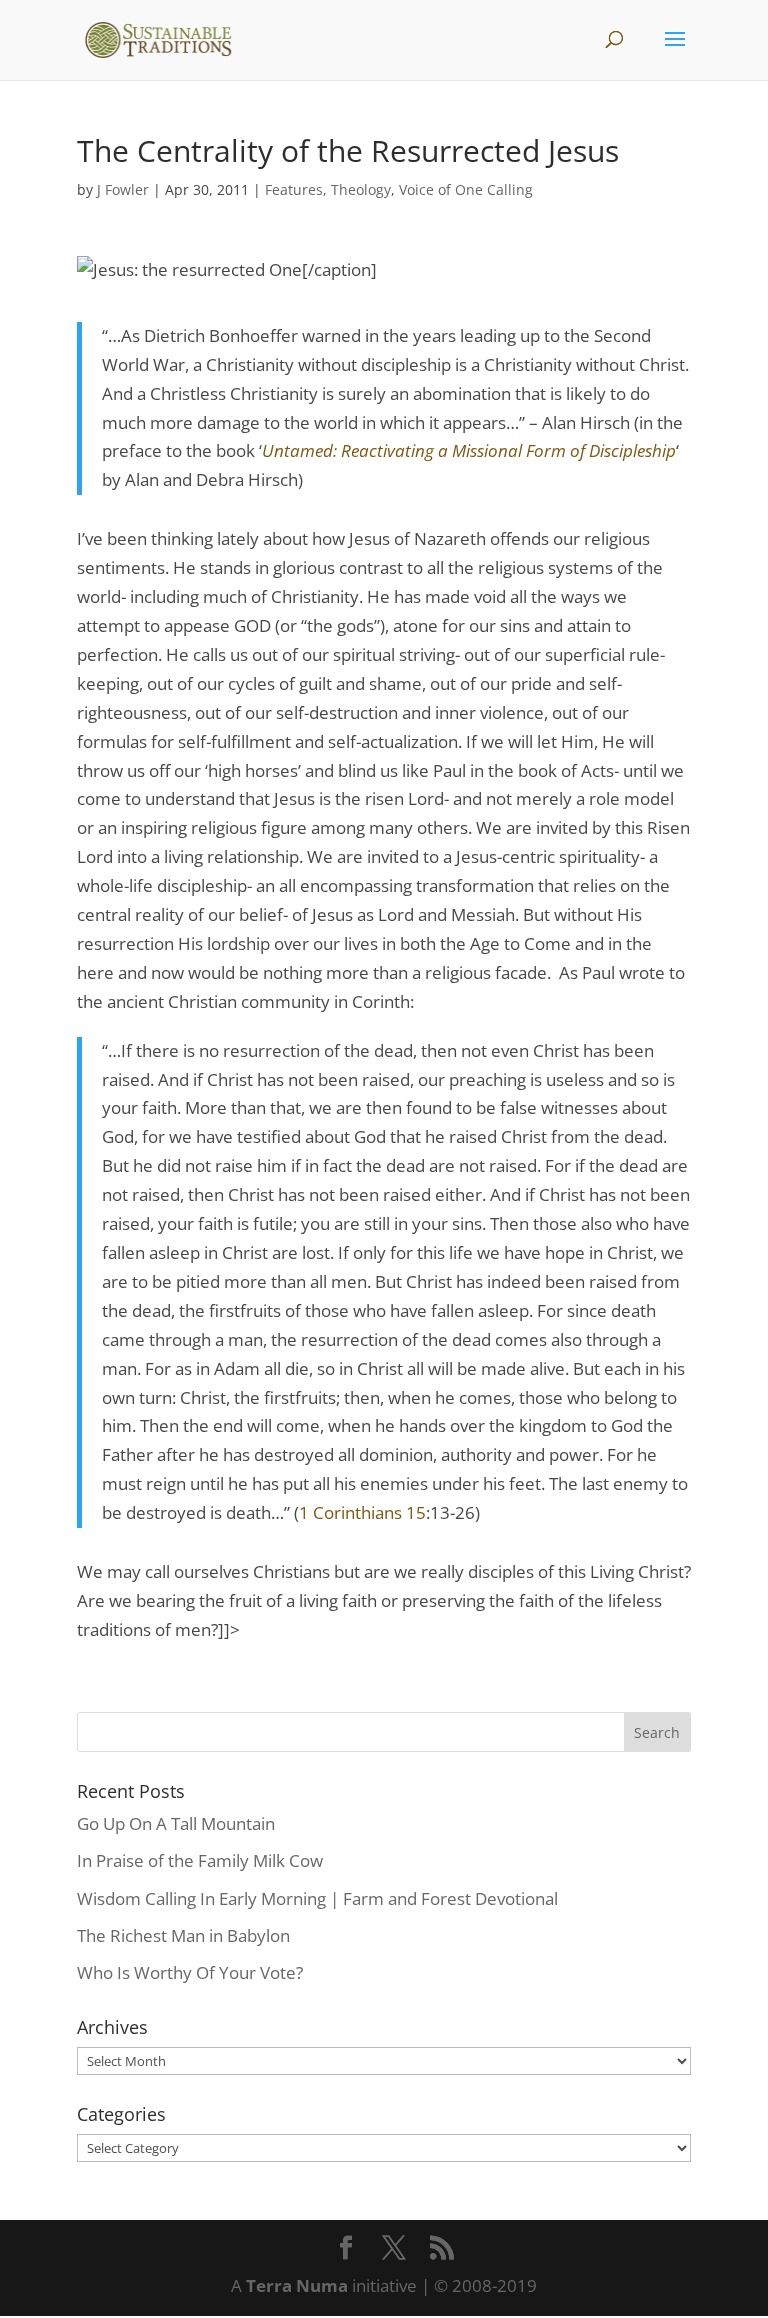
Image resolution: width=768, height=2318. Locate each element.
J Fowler (123, 189)
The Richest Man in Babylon (183, 1935)
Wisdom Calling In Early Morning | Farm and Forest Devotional (317, 1898)
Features (294, 189)
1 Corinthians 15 (362, 1512)
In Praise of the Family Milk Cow (200, 1860)
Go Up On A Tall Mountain (176, 1823)
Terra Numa (297, 2285)
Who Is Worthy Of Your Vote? (190, 1972)
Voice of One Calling (466, 189)
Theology (361, 189)
